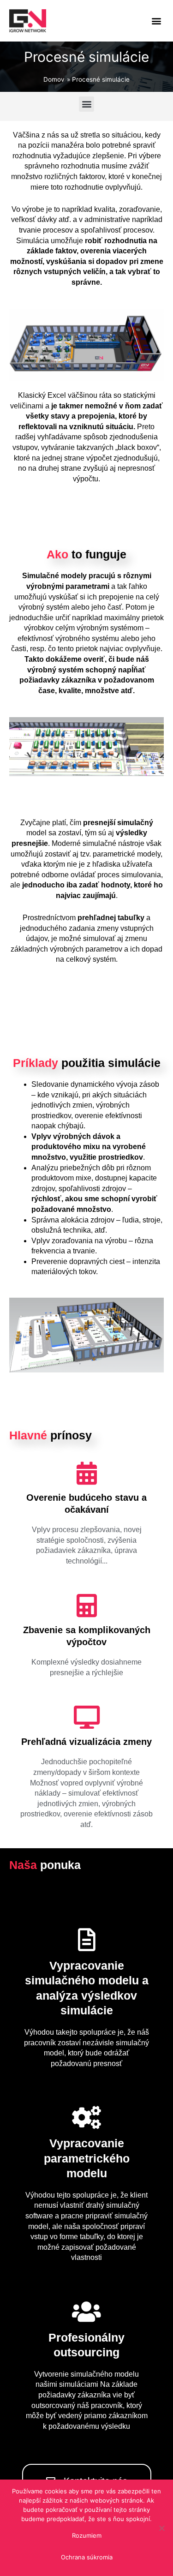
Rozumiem (87, 2535)
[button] (156, 21)
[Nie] (161, 2528)
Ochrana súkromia (87, 2557)
